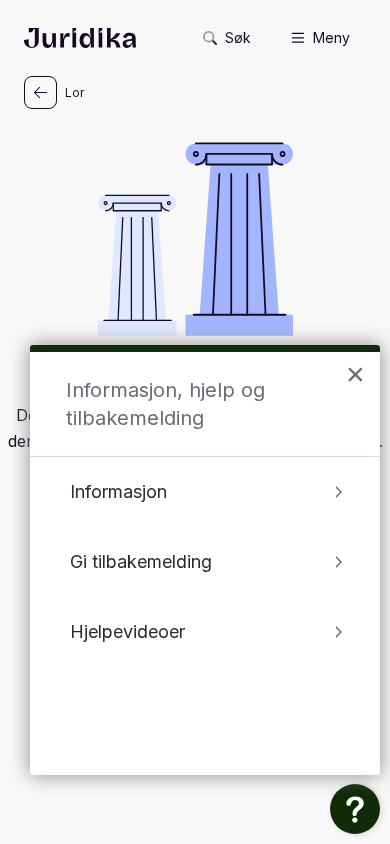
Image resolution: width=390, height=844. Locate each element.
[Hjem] (80, 38)
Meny (331, 37)
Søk (238, 37)
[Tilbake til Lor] (40, 92)
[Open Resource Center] (355, 809)
